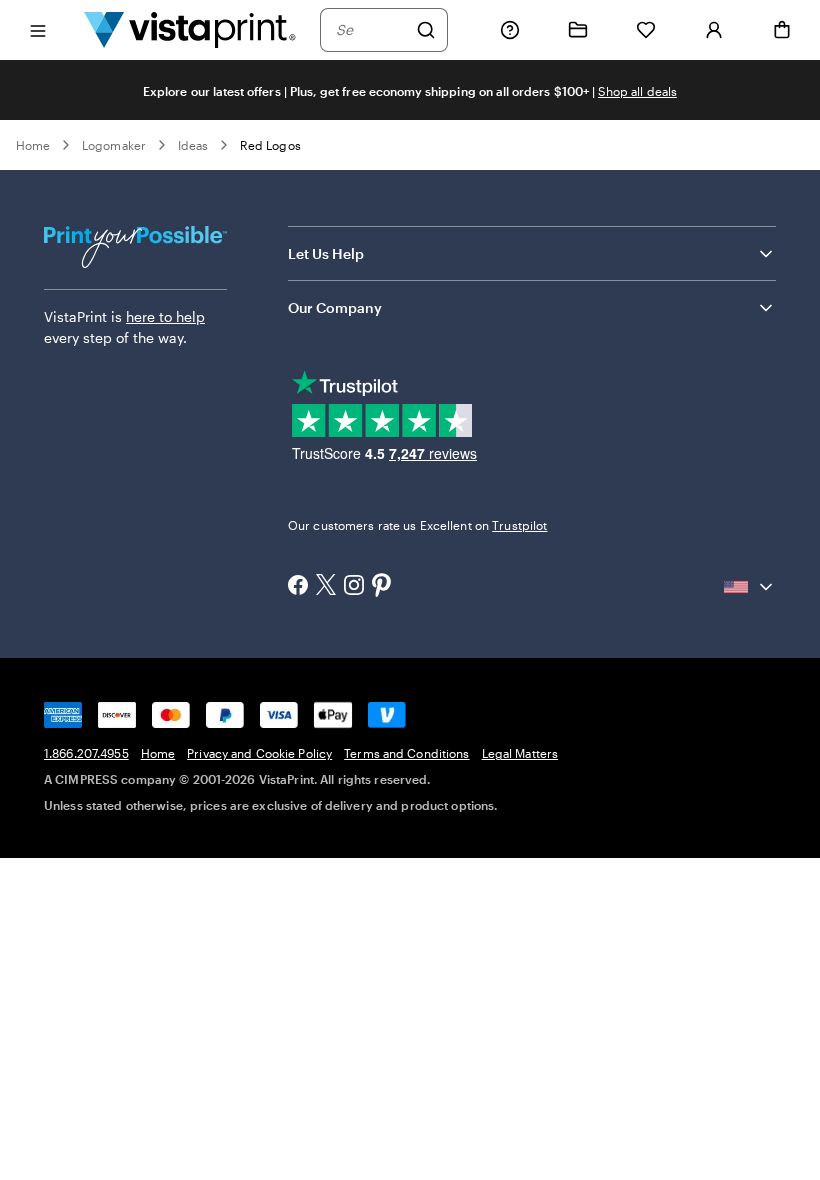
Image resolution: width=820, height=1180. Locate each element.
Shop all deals (637, 91)
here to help (165, 316)
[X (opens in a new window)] (326, 586)
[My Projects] (578, 30)
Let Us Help (326, 253)
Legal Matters (520, 753)
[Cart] (782, 30)
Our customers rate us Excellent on (417, 525)
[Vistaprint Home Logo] (190, 29)
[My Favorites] (646, 30)
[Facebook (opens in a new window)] (298, 587)
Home (33, 145)
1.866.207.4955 (86, 753)
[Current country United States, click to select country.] (750, 587)
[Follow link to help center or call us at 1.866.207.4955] (510, 30)
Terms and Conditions (406, 753)
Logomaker (114, 145)
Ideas (193, 145)
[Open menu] (38, 29)
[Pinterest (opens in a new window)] (382, 587)
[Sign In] (714, 30)
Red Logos (270, 145)
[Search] (426, 30)
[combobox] (371, 30)
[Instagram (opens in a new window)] (354, 587)
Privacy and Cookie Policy (259, 753)
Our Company (335, 307)
